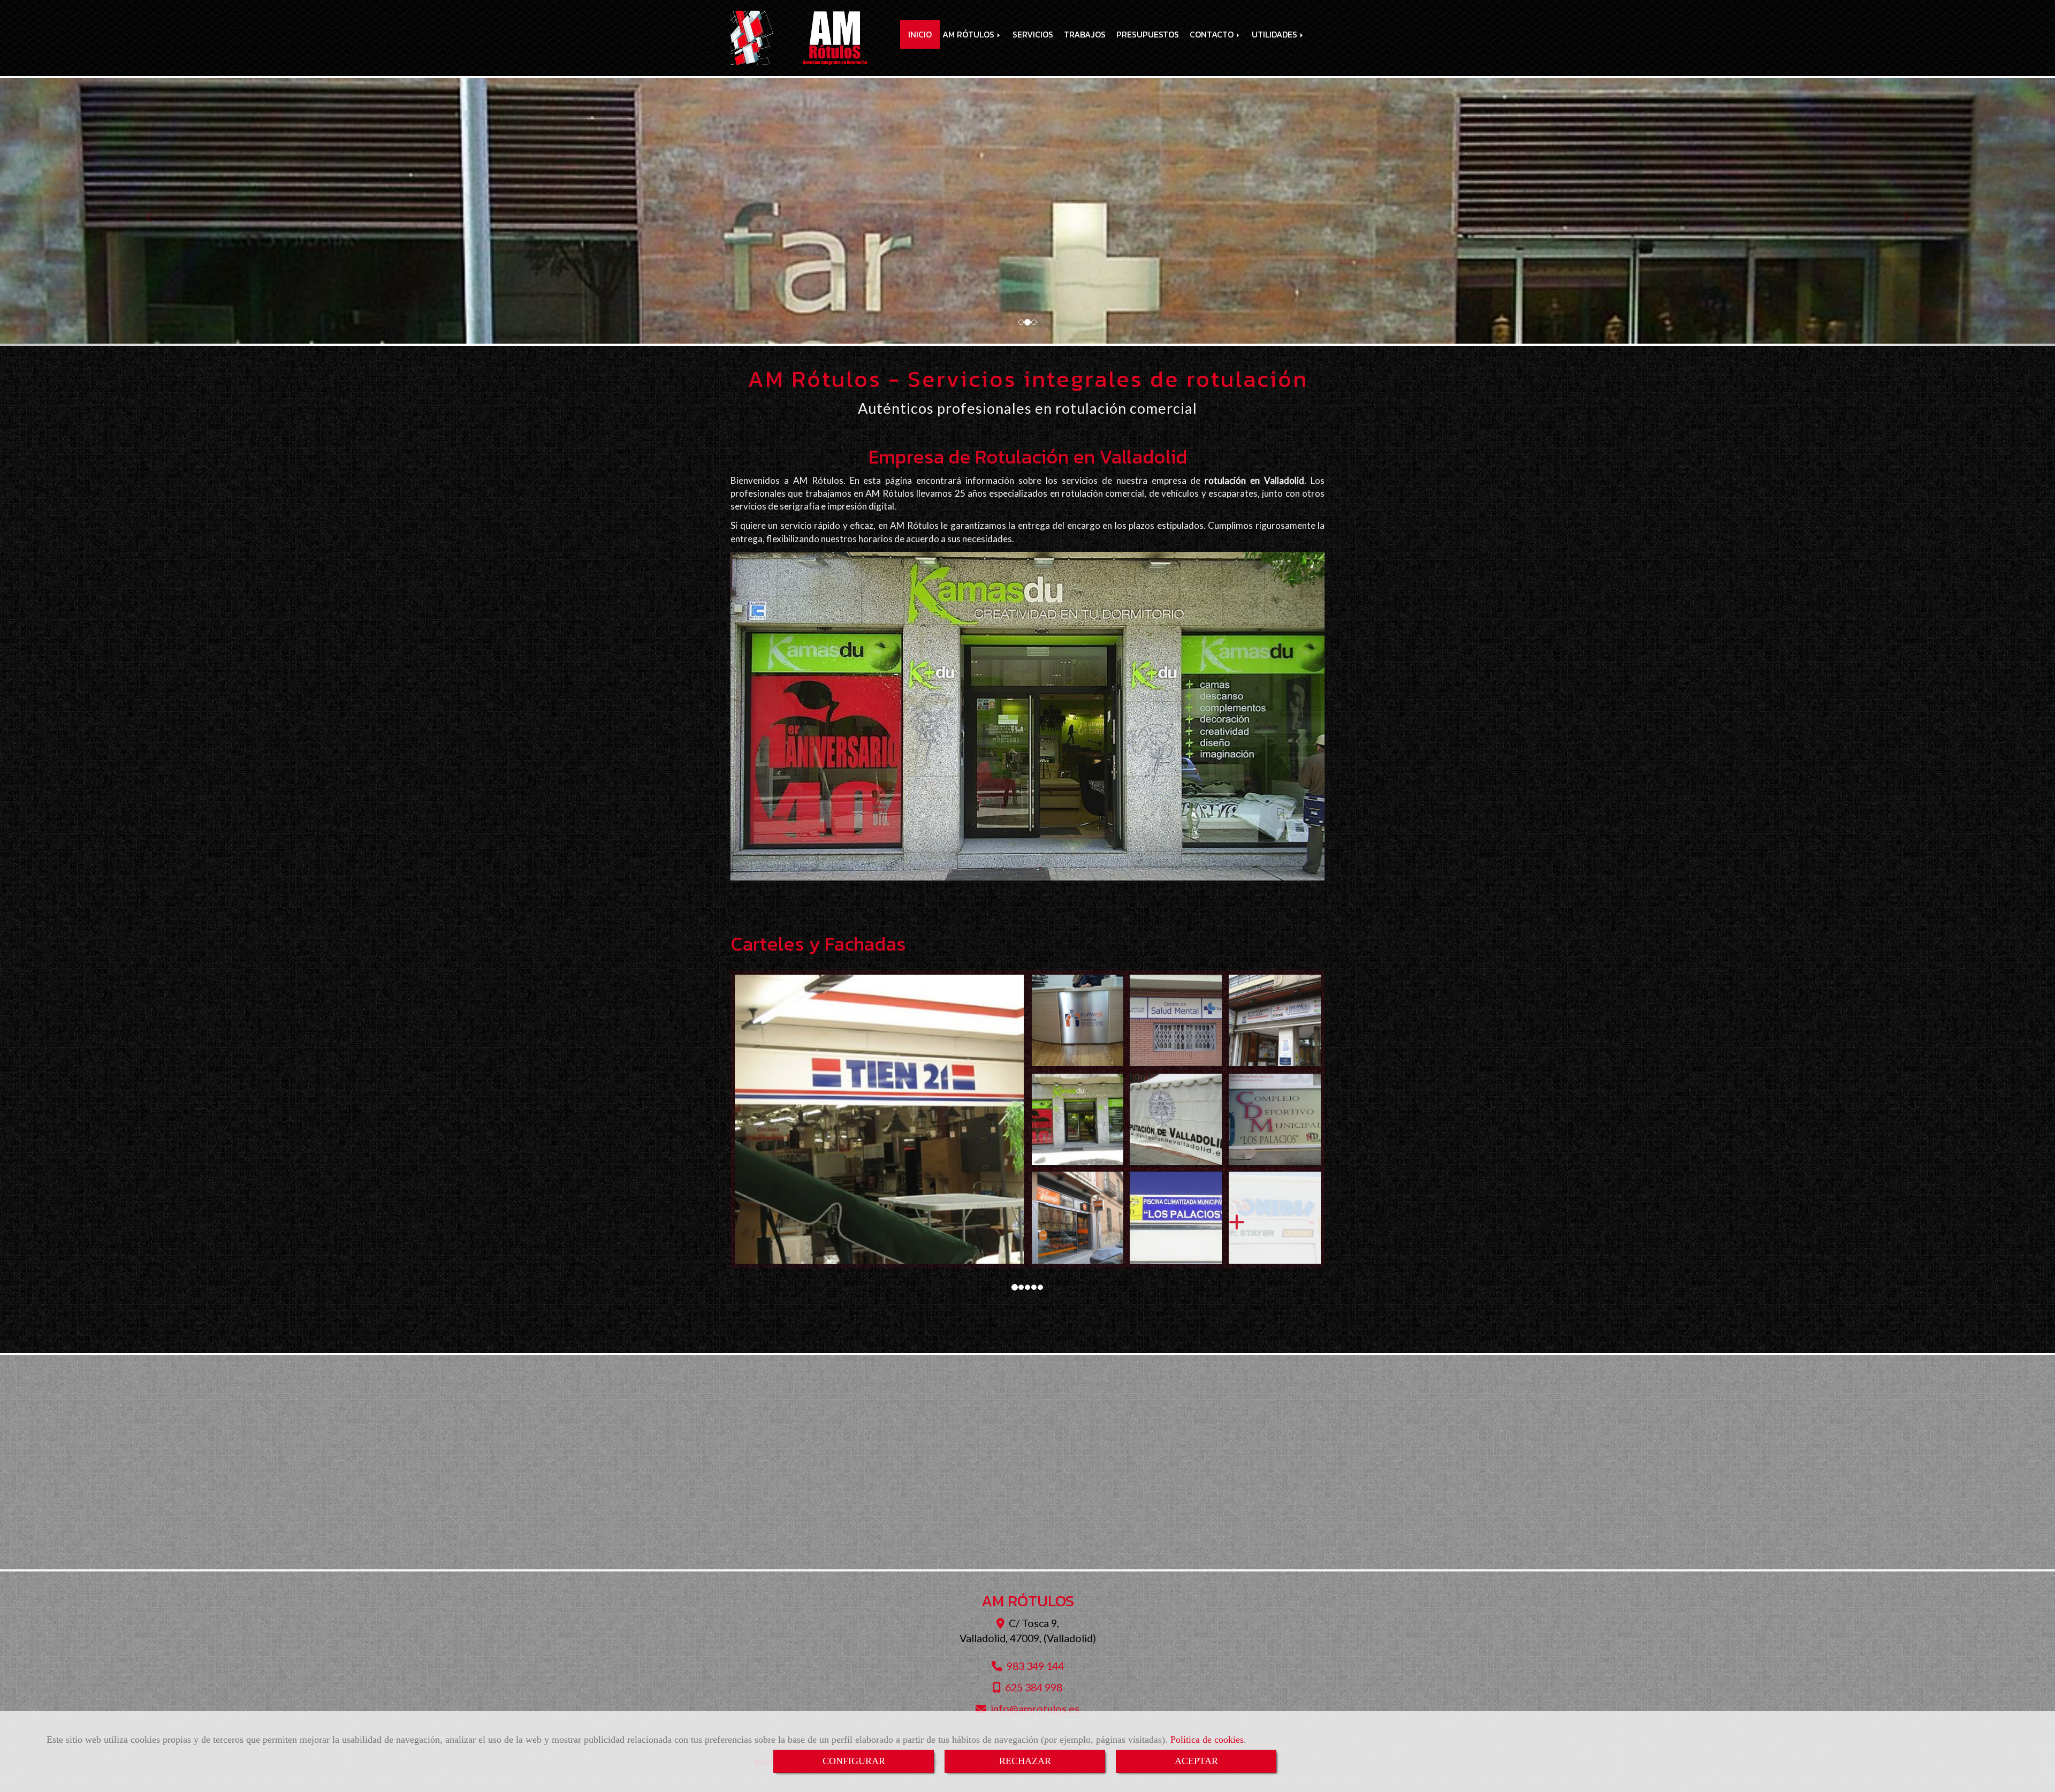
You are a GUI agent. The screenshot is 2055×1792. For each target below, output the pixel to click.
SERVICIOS (1033, 34)
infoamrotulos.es (1035, 1709)
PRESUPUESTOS (1148, 34)
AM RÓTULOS (969, 34)
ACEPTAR (1196, 1761)
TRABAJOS (1085, 34)
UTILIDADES (1276, 34)
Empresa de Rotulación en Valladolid (1028, 457)
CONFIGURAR (854, 1761)
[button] (154, 212)
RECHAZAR (1025, 1761)
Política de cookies (1207, 1740)
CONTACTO (1213, 34)
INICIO (920, 34)
